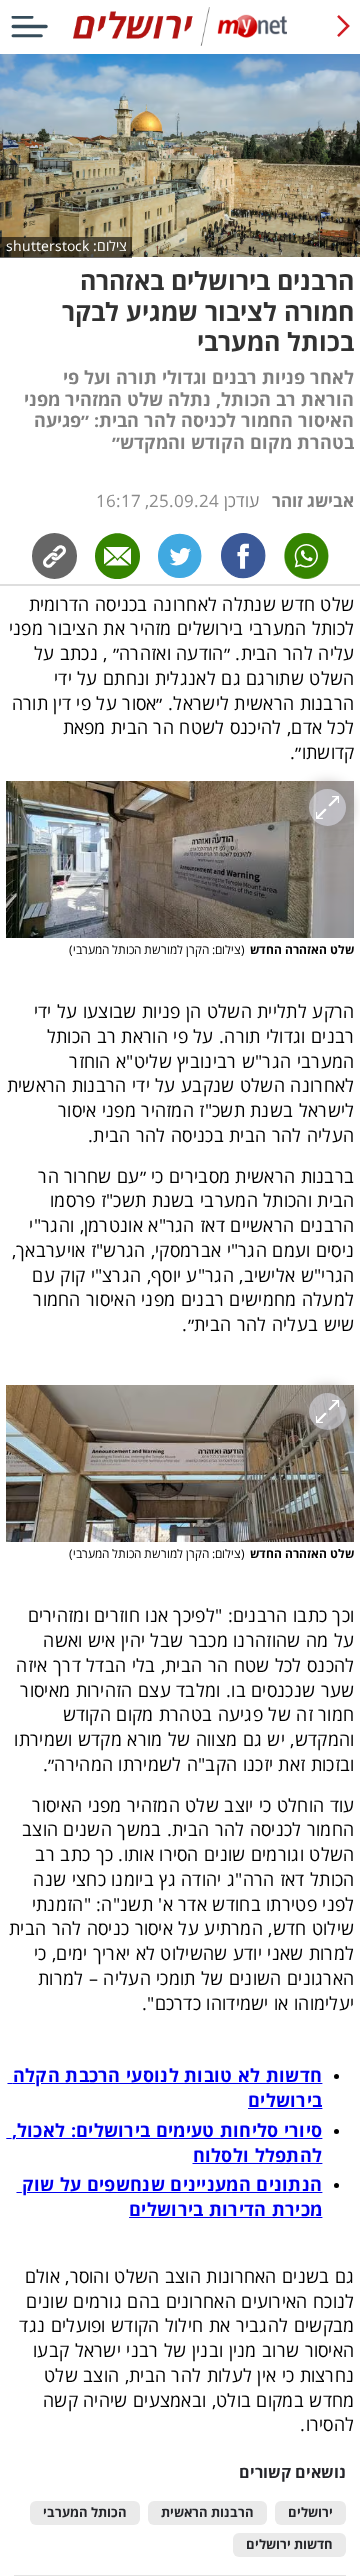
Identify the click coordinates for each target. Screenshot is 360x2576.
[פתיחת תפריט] (29, 26)
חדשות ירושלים (289, 2544)
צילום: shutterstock (66, 246)
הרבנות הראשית (207, 2512)
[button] (180, 859)
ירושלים (310, 2512)
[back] (343, 26)
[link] (243, 555)
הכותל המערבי (85, 2512)
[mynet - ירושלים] (180, 41)
